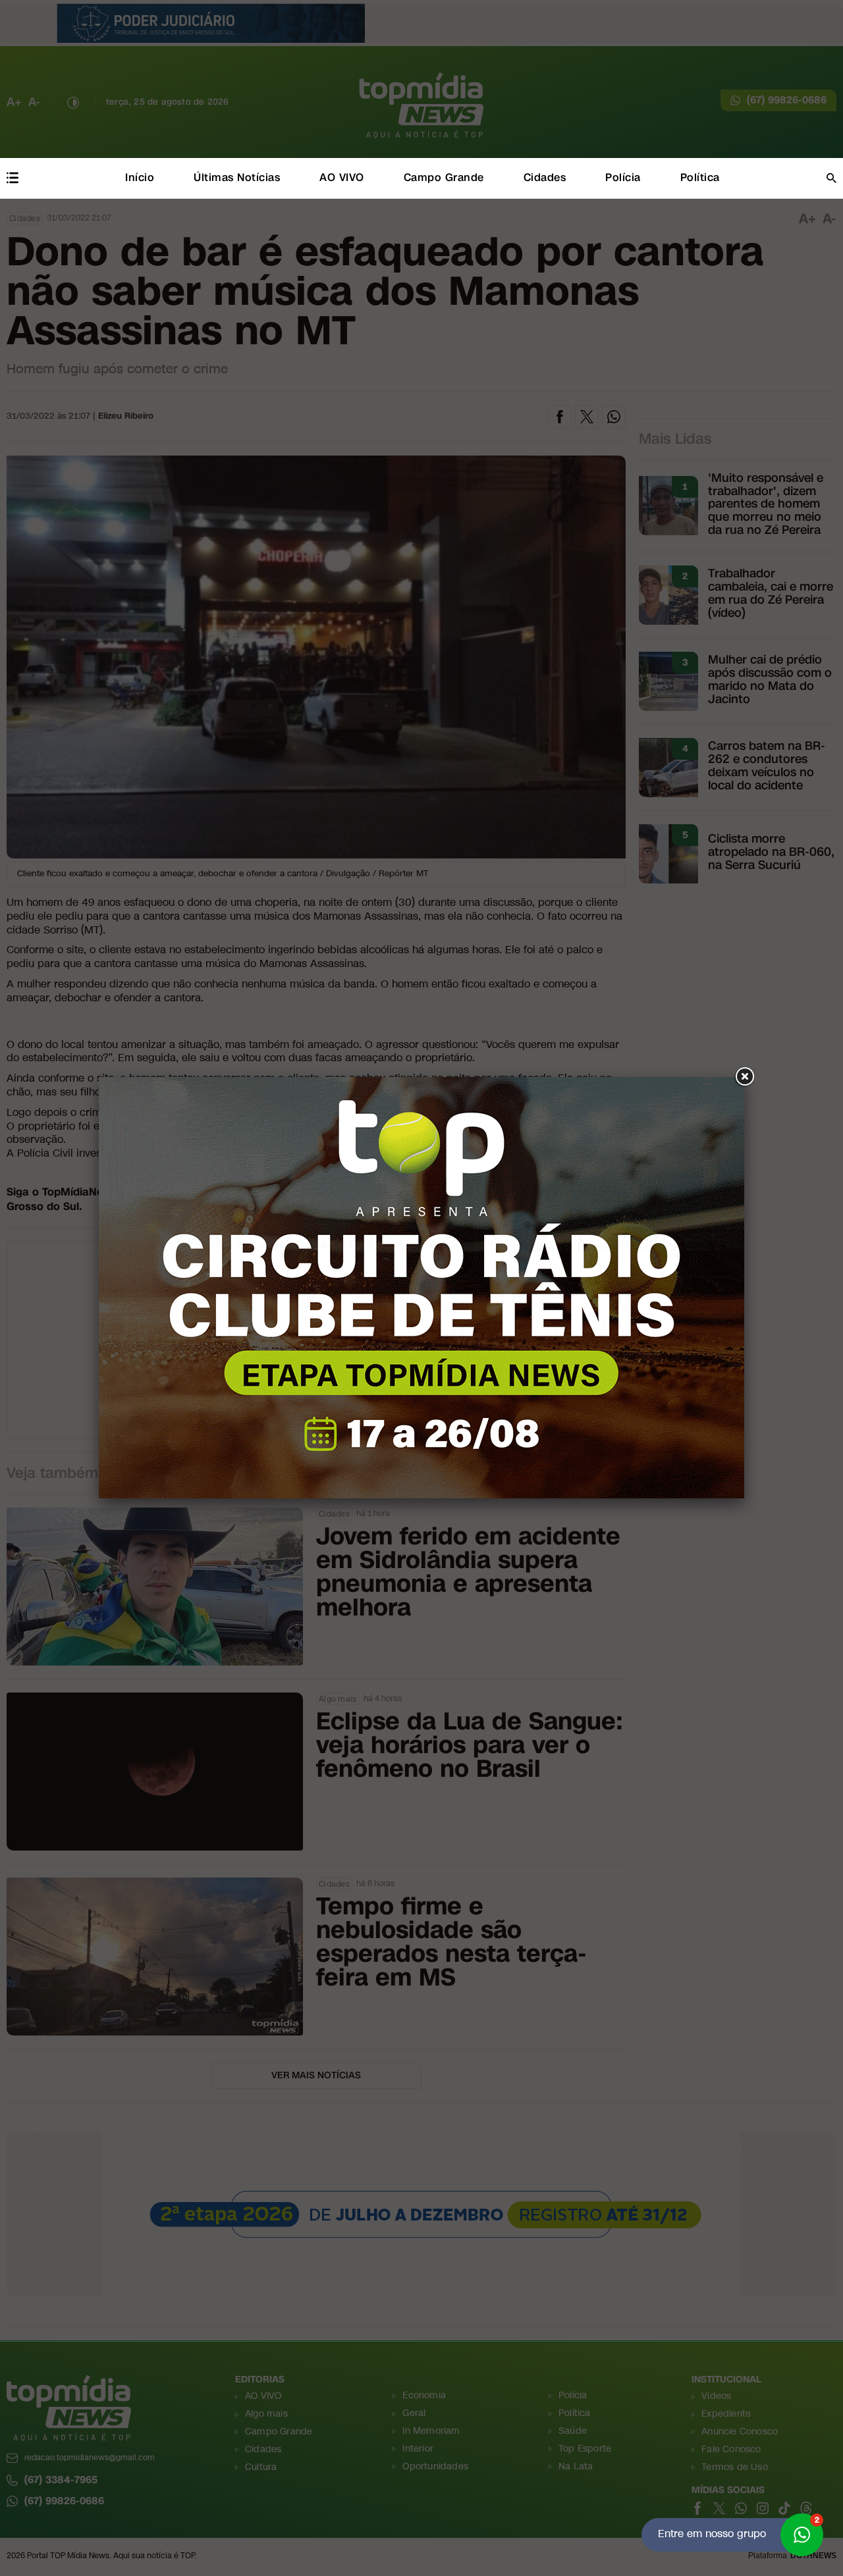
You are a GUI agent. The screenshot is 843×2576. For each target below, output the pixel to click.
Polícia (623, 177)
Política (700, 177)
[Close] (744, 1077)
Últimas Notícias (237, 177)
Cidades (545, 177)
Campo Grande (444, 177)
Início (140, 177)
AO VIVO (342, 177)
